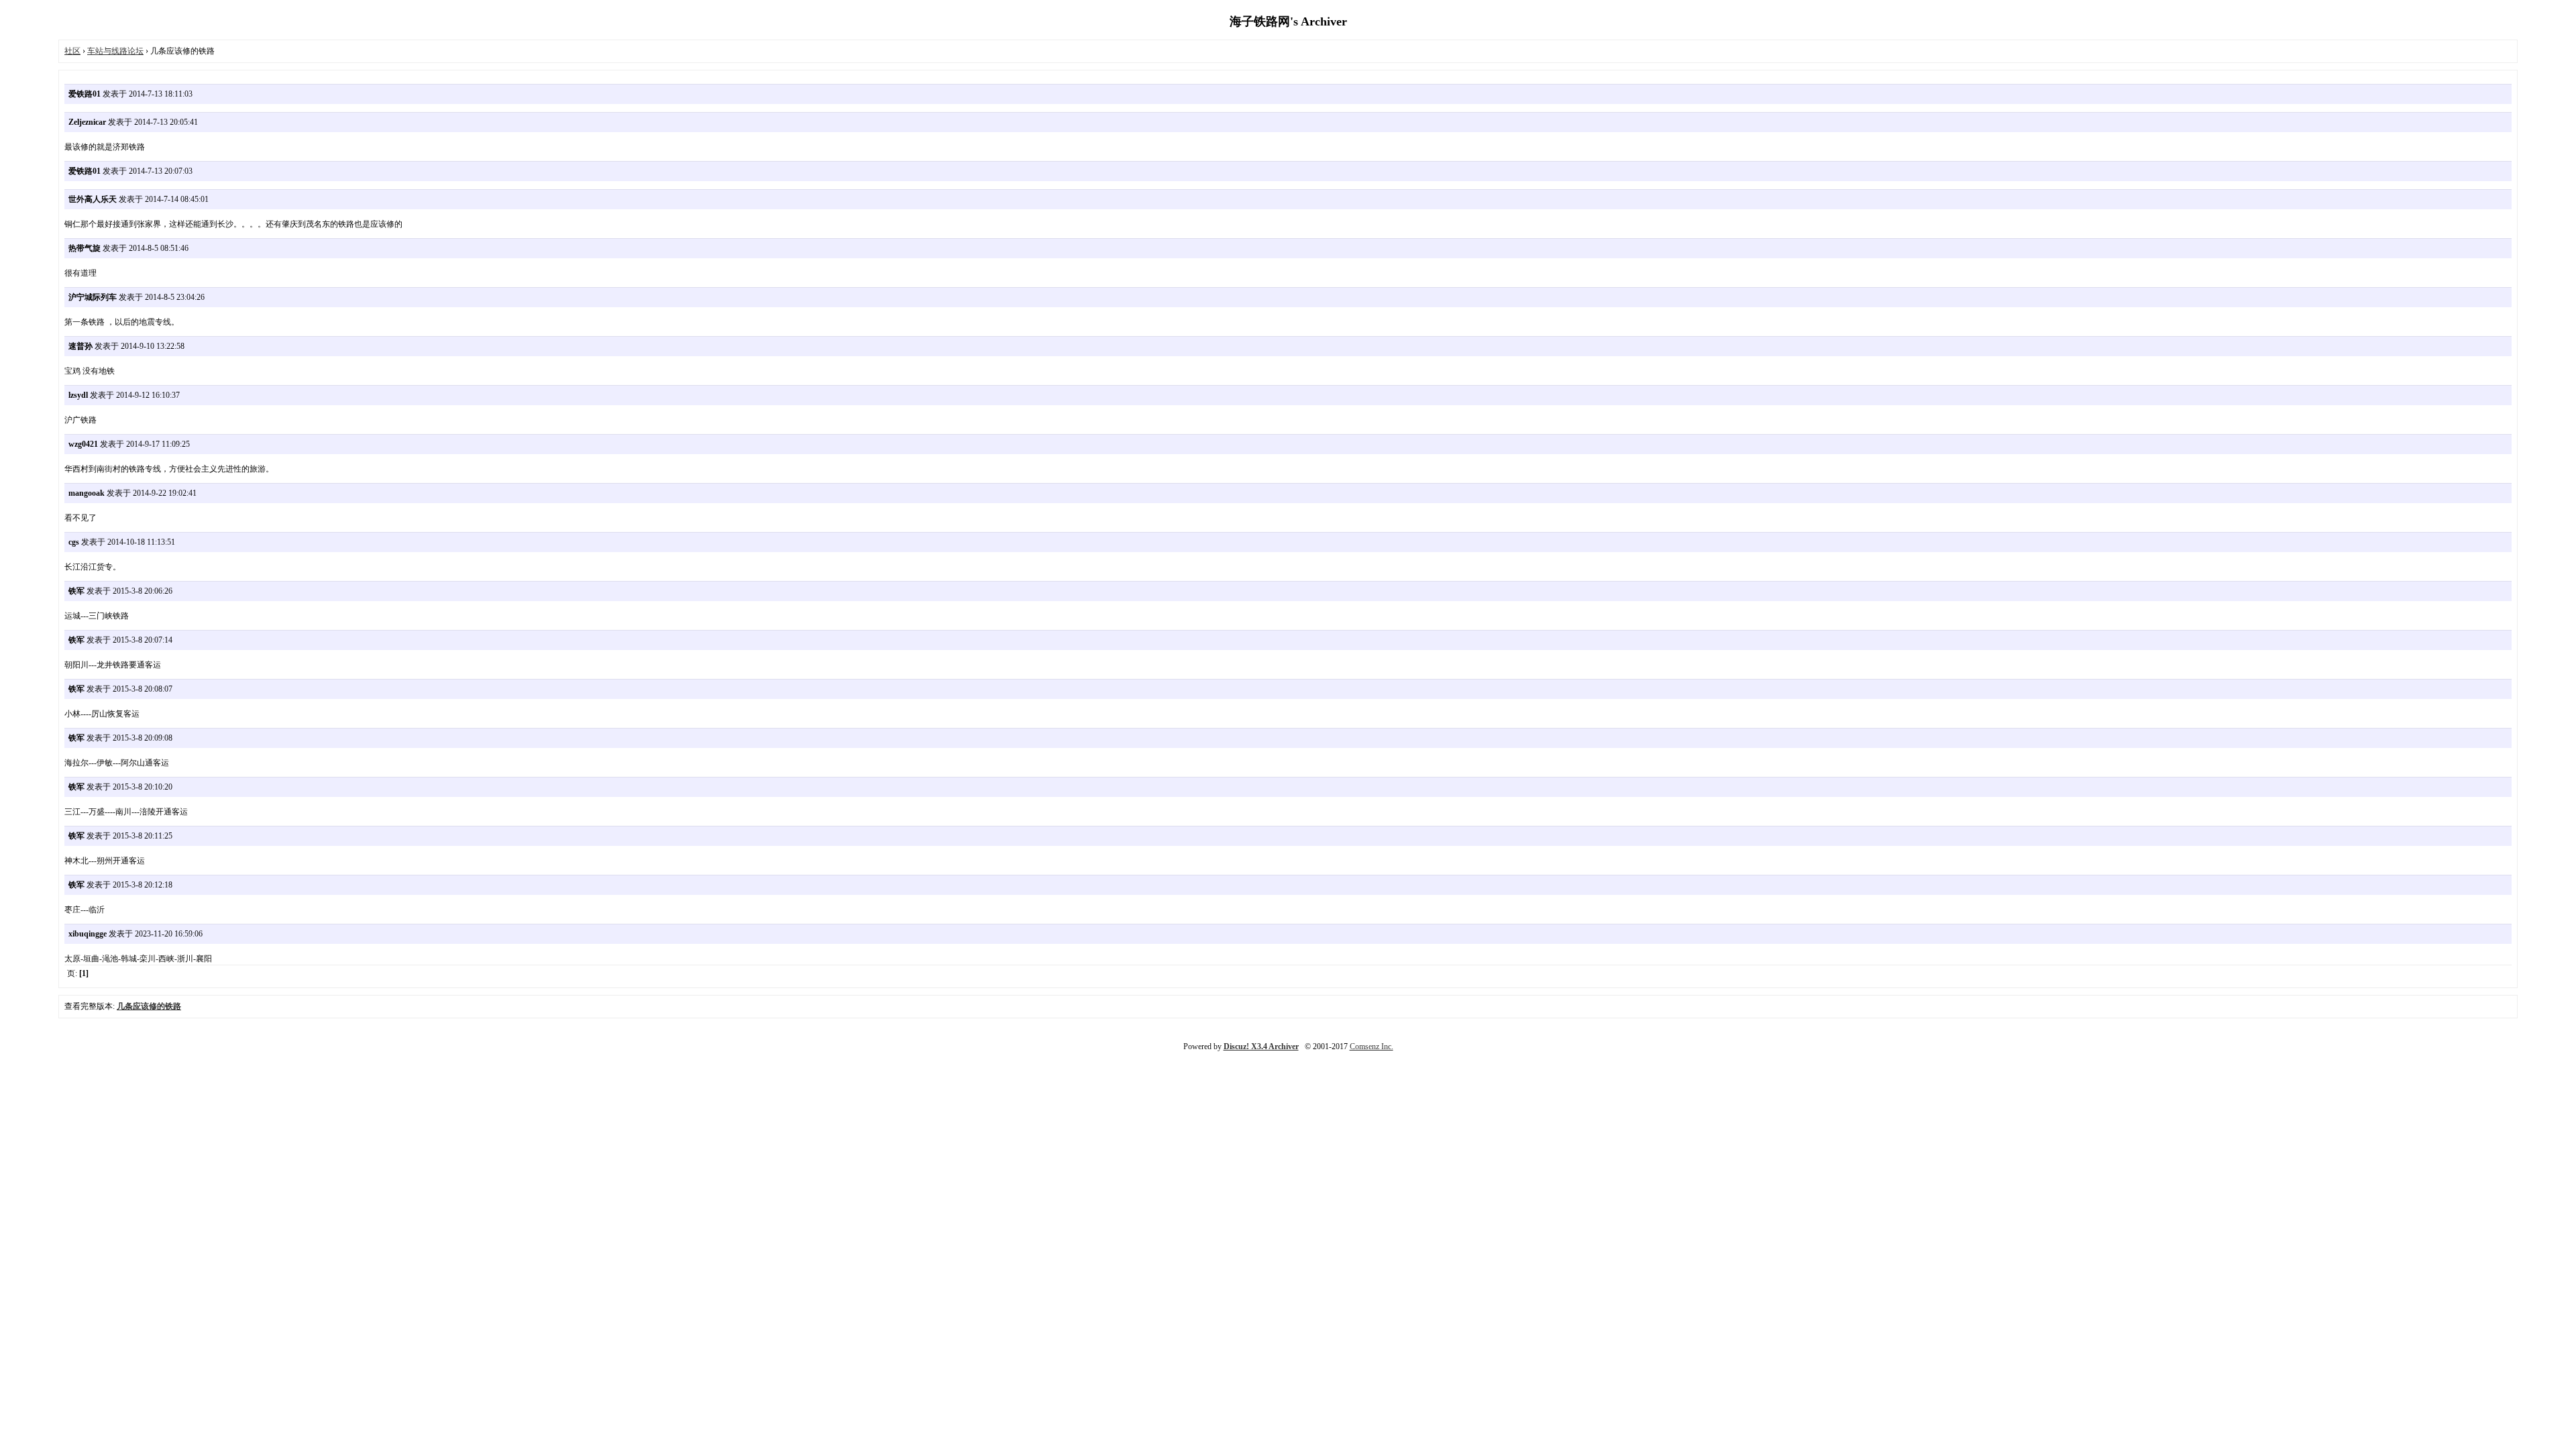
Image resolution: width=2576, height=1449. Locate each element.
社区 (72, 51)
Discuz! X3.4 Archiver (1261, 1046)
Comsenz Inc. (1372, 1046)
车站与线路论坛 (115, 51)
